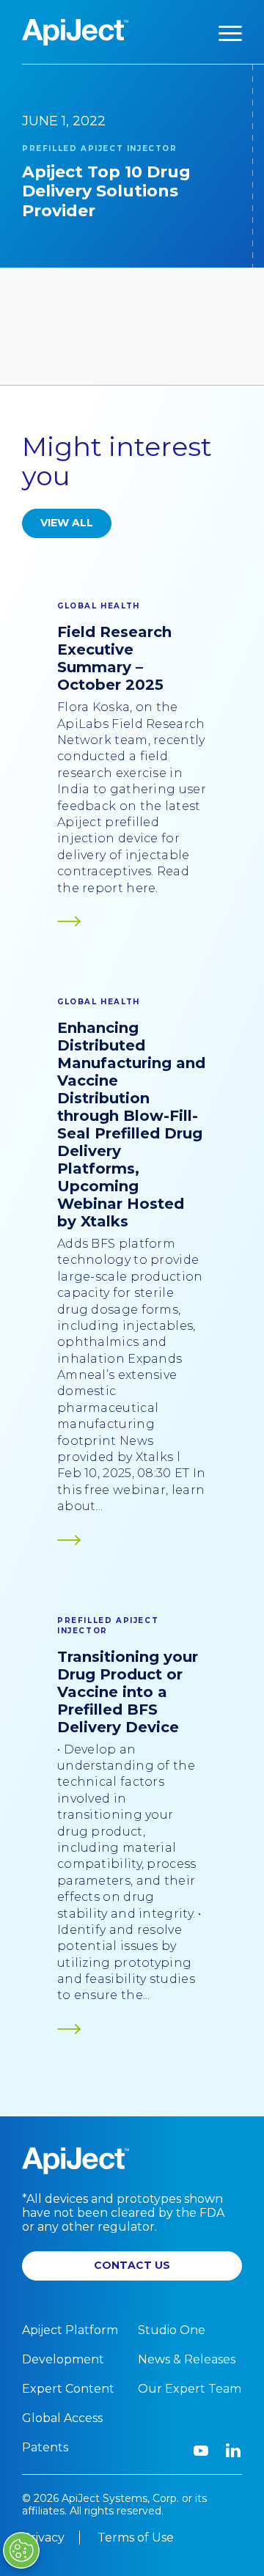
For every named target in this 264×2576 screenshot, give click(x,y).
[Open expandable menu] (230, 32)
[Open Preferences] (21, 2550)
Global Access (62, 2418)
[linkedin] (233, 2451)
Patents (45, 2447)
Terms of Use (136, 2538)
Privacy (43, 2538)
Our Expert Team (190, 2389)
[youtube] (201, 2451)
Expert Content (68, 2389)
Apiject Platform (70, 2330)
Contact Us (132, 2265)
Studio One (172, 2330)
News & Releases (187, 2359)
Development (63, 2359)
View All (67, 523)
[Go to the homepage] (75, 32)
